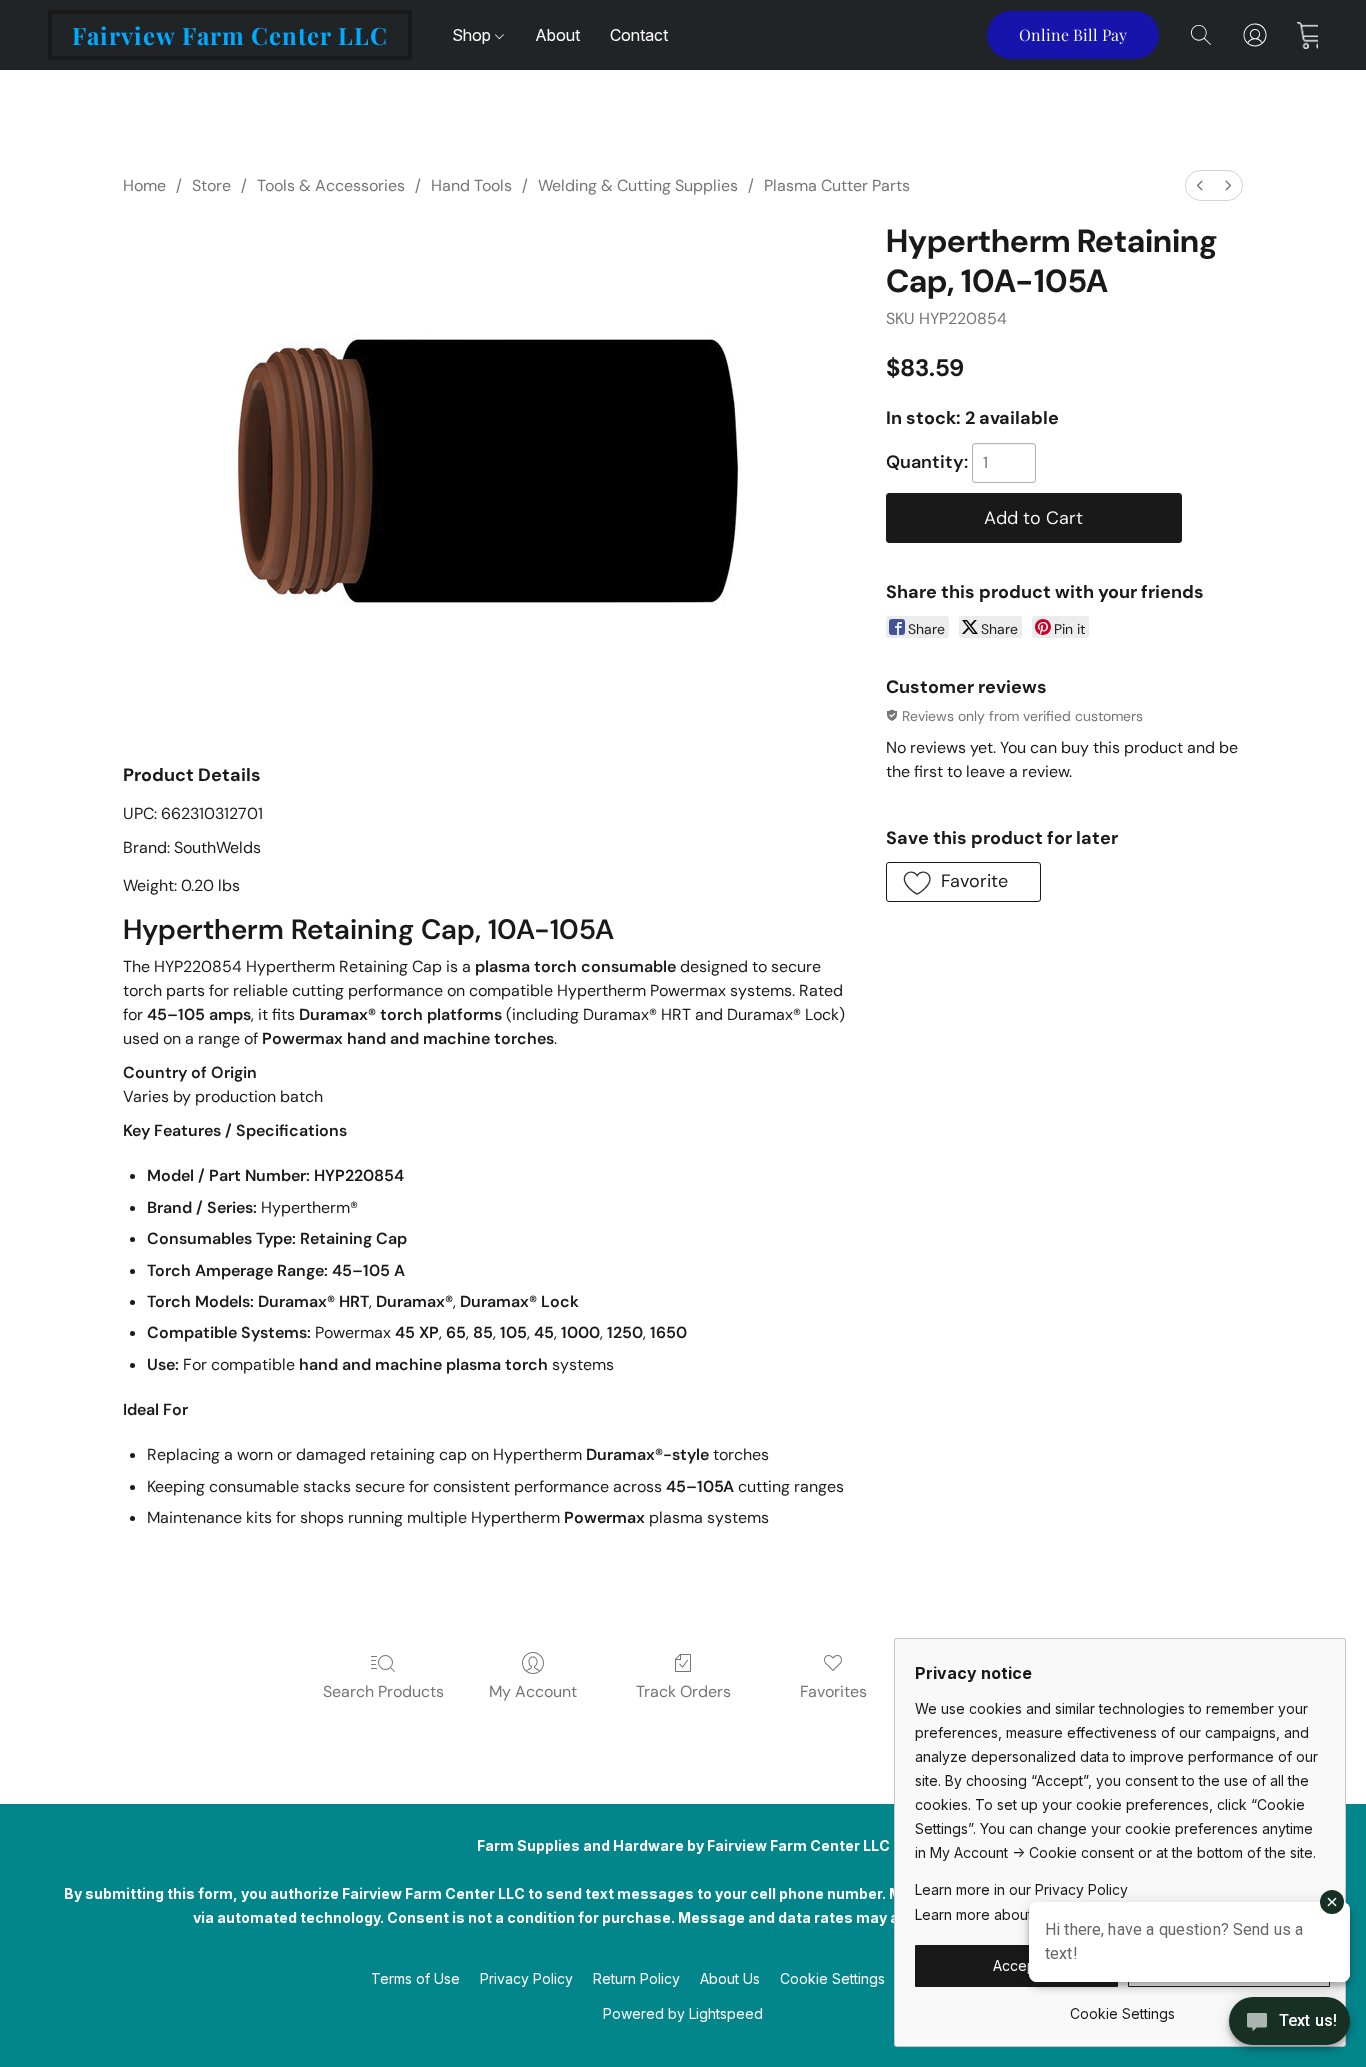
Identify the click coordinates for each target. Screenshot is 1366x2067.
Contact (639, 35)
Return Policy (636, 1978)
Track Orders (683, 1691)
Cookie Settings (832, 1978)
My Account (533, 1691)
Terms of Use (415, 1978)
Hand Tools (471, 185)
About (557, 35)
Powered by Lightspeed (683, 2013)
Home (144, 185)
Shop (473, 35)
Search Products (383, 1691)
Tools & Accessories (331, 185)
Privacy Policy (526, 1978)
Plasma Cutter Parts (837, 185)
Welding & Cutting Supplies (638, 185)
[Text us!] (1289, 2023)
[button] (230, 35)
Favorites (833, 1691)
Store (211, 185)
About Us (730, 1978)
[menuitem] (1200, 185)
